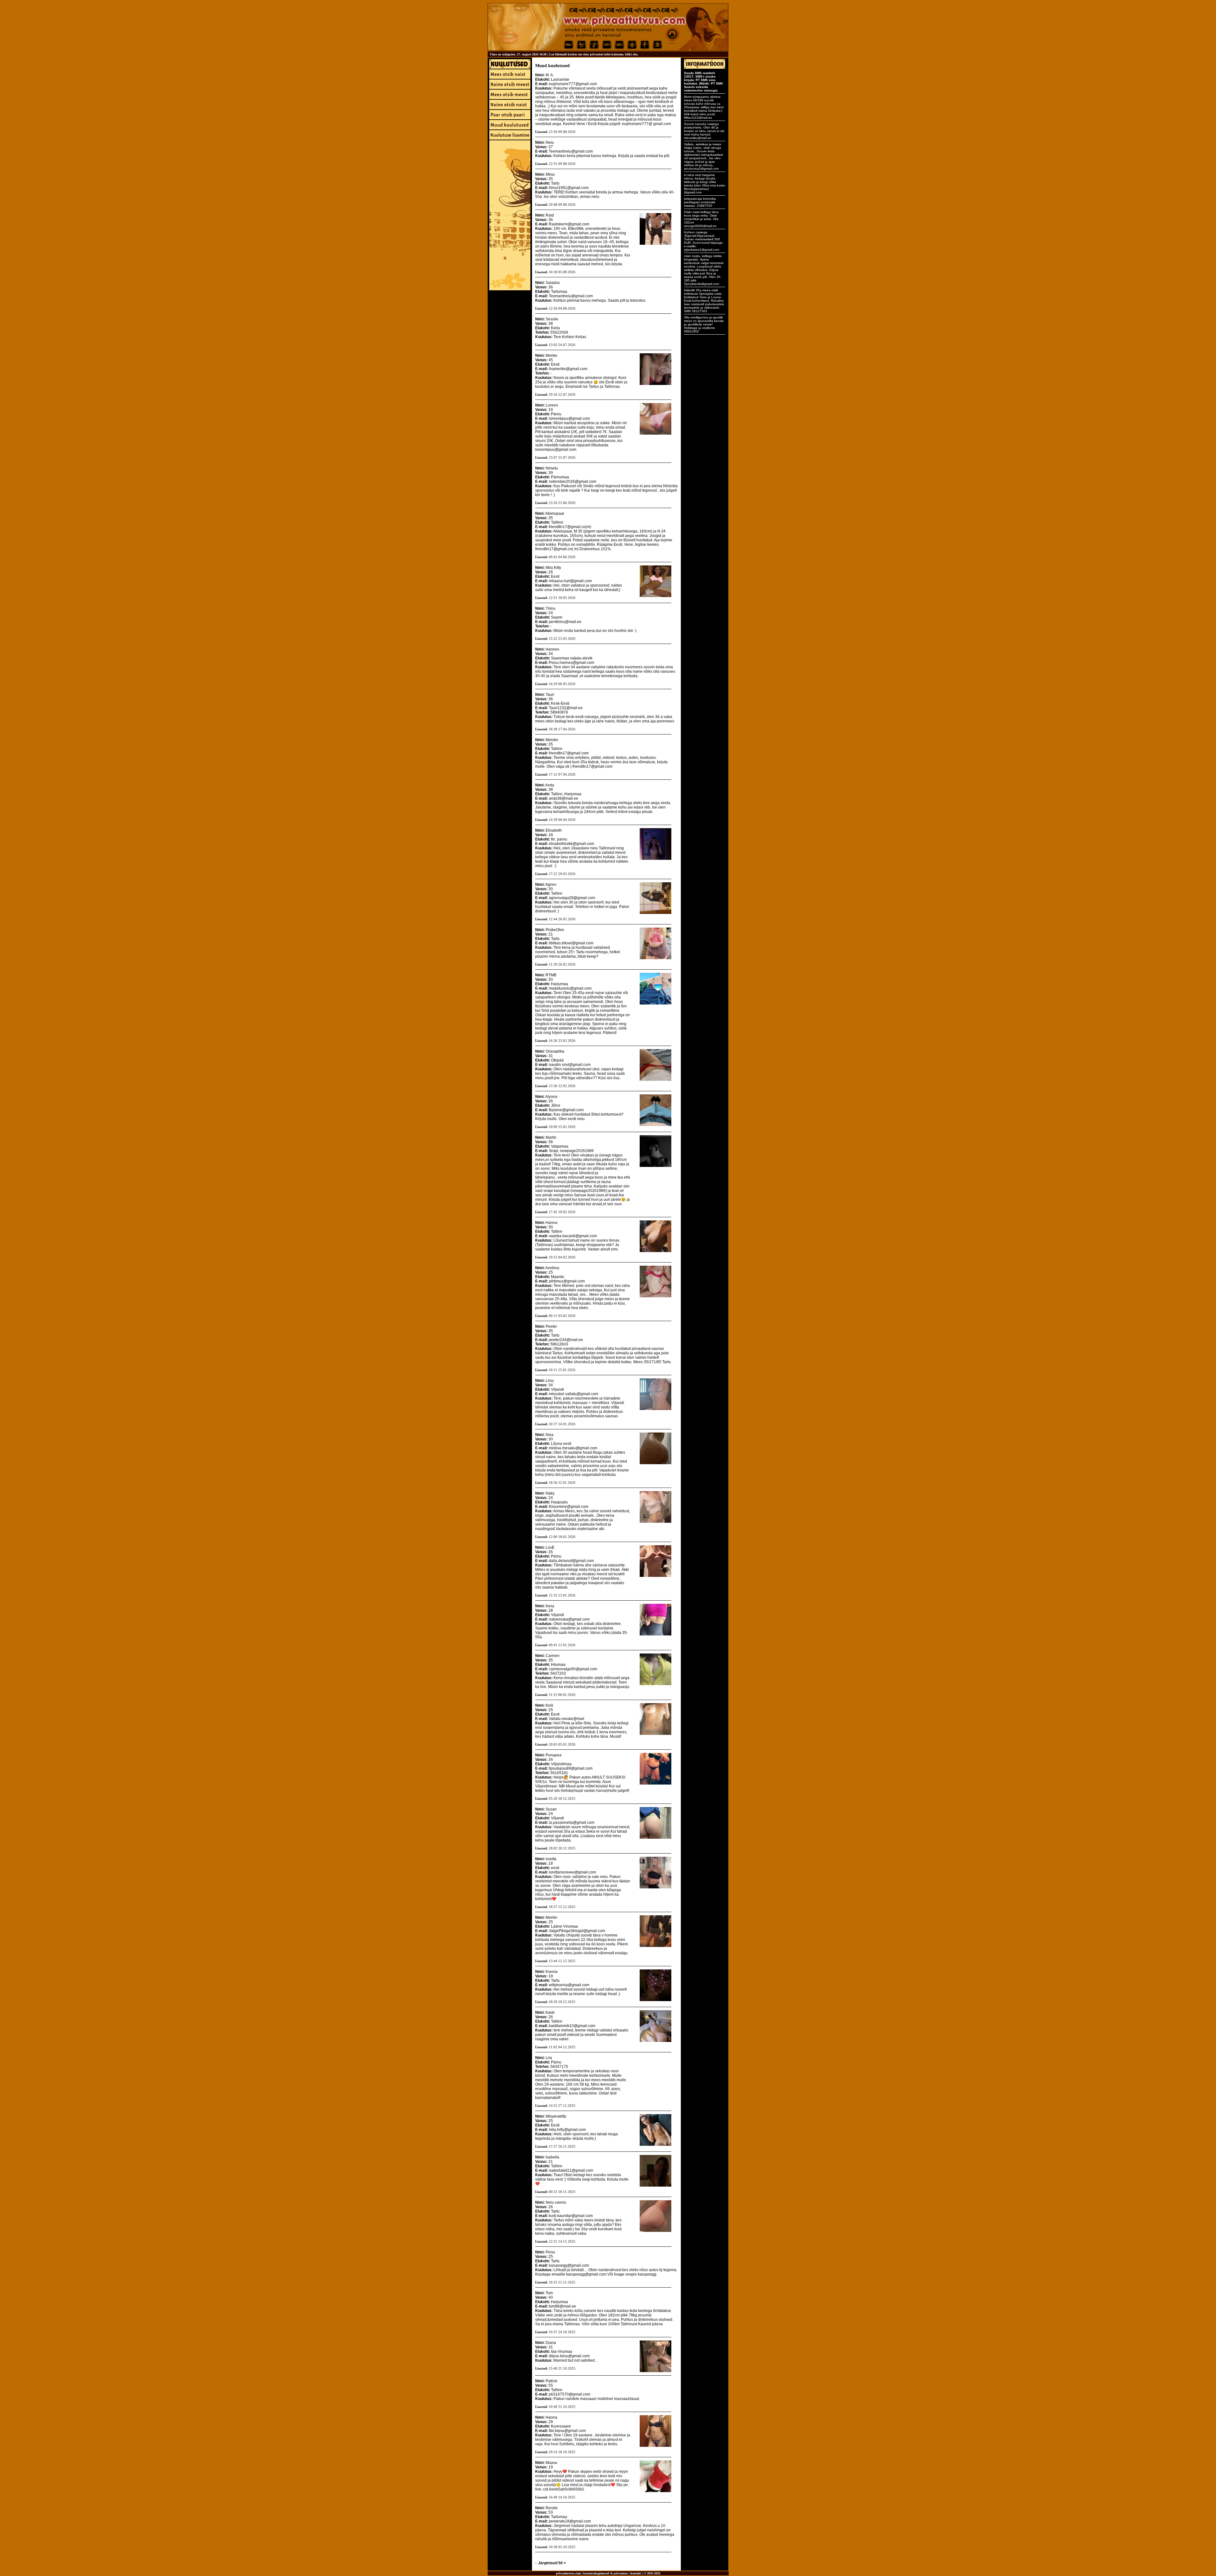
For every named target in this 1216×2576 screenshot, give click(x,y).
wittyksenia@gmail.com (569, 1985)
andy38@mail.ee (564, 798)
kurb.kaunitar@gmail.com (571, 2216)
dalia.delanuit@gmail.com (571, 1561)
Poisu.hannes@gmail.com (571, 663)
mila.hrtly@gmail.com (567, 2130)
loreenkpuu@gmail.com (569, 419)
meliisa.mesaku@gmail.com (573, 1448)
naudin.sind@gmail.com (570, 1065)
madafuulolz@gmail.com (570, 988)
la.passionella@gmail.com (572, 1823)
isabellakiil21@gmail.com (571, 2170)
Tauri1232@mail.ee (566, 708)
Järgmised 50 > (552, 2563)
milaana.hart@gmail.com (570, 581)
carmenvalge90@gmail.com (573, 1669)
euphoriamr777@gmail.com (573, 84)
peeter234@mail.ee (566, 1340)
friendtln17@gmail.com (569, 753)
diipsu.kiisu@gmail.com (569, 2356)
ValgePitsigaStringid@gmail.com (577, 1931)
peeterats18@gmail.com (570, 2521)
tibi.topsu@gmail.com (567, 2431)
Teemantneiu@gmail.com (571, 151)
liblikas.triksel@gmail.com (571, 943)
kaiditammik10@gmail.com (572, 2026)
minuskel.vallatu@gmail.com (573, 1394)
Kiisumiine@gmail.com (569, 1507)
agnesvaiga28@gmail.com (572, 898)
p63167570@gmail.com (570, 2394)
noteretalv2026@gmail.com (573, 482)
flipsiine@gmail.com (566, 1110)
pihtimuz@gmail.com (567, 1281)
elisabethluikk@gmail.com (571, 844)
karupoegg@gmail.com (569, 2265)
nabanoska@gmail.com (569, 1619)
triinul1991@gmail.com (569, 188)
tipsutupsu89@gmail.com (571, 1768)
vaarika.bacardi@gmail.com (573, 1236)
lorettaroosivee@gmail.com (572, 1872)
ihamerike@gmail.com (568, 369)
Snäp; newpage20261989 (571, 1151)
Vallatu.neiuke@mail (567, 1719)
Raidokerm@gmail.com (569, 224)
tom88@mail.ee (562, 2306)
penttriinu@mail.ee (565, 622)
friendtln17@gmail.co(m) (570, 527)
